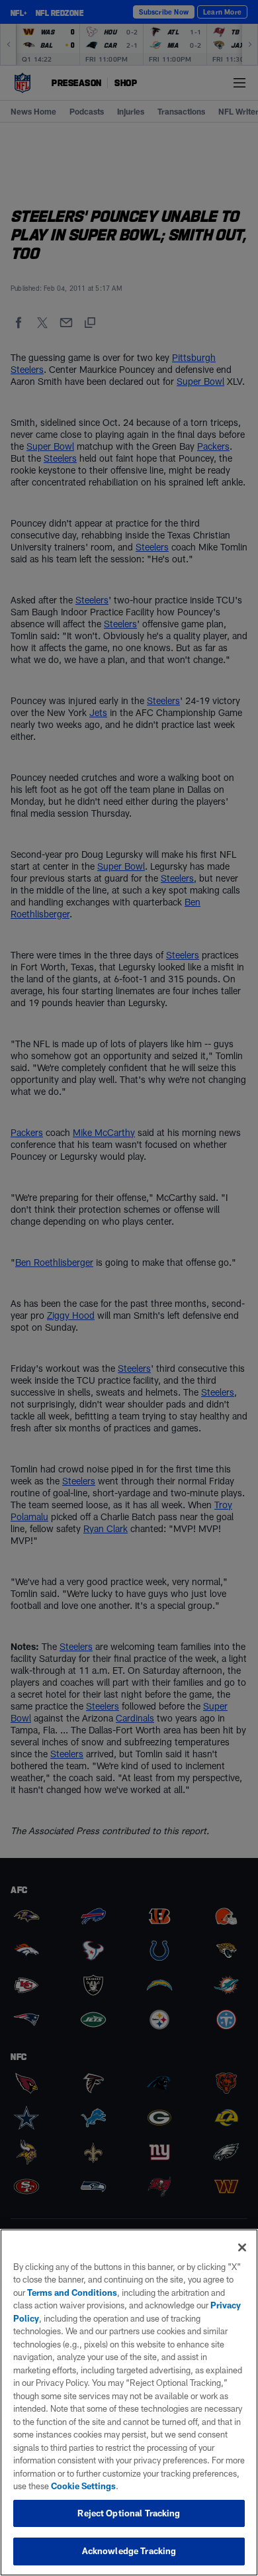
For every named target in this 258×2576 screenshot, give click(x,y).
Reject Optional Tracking (129, 2513)
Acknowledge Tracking (129, 2551)
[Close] (242, 2247)
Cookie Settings (83, 2486)
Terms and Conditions (72, 2293)
